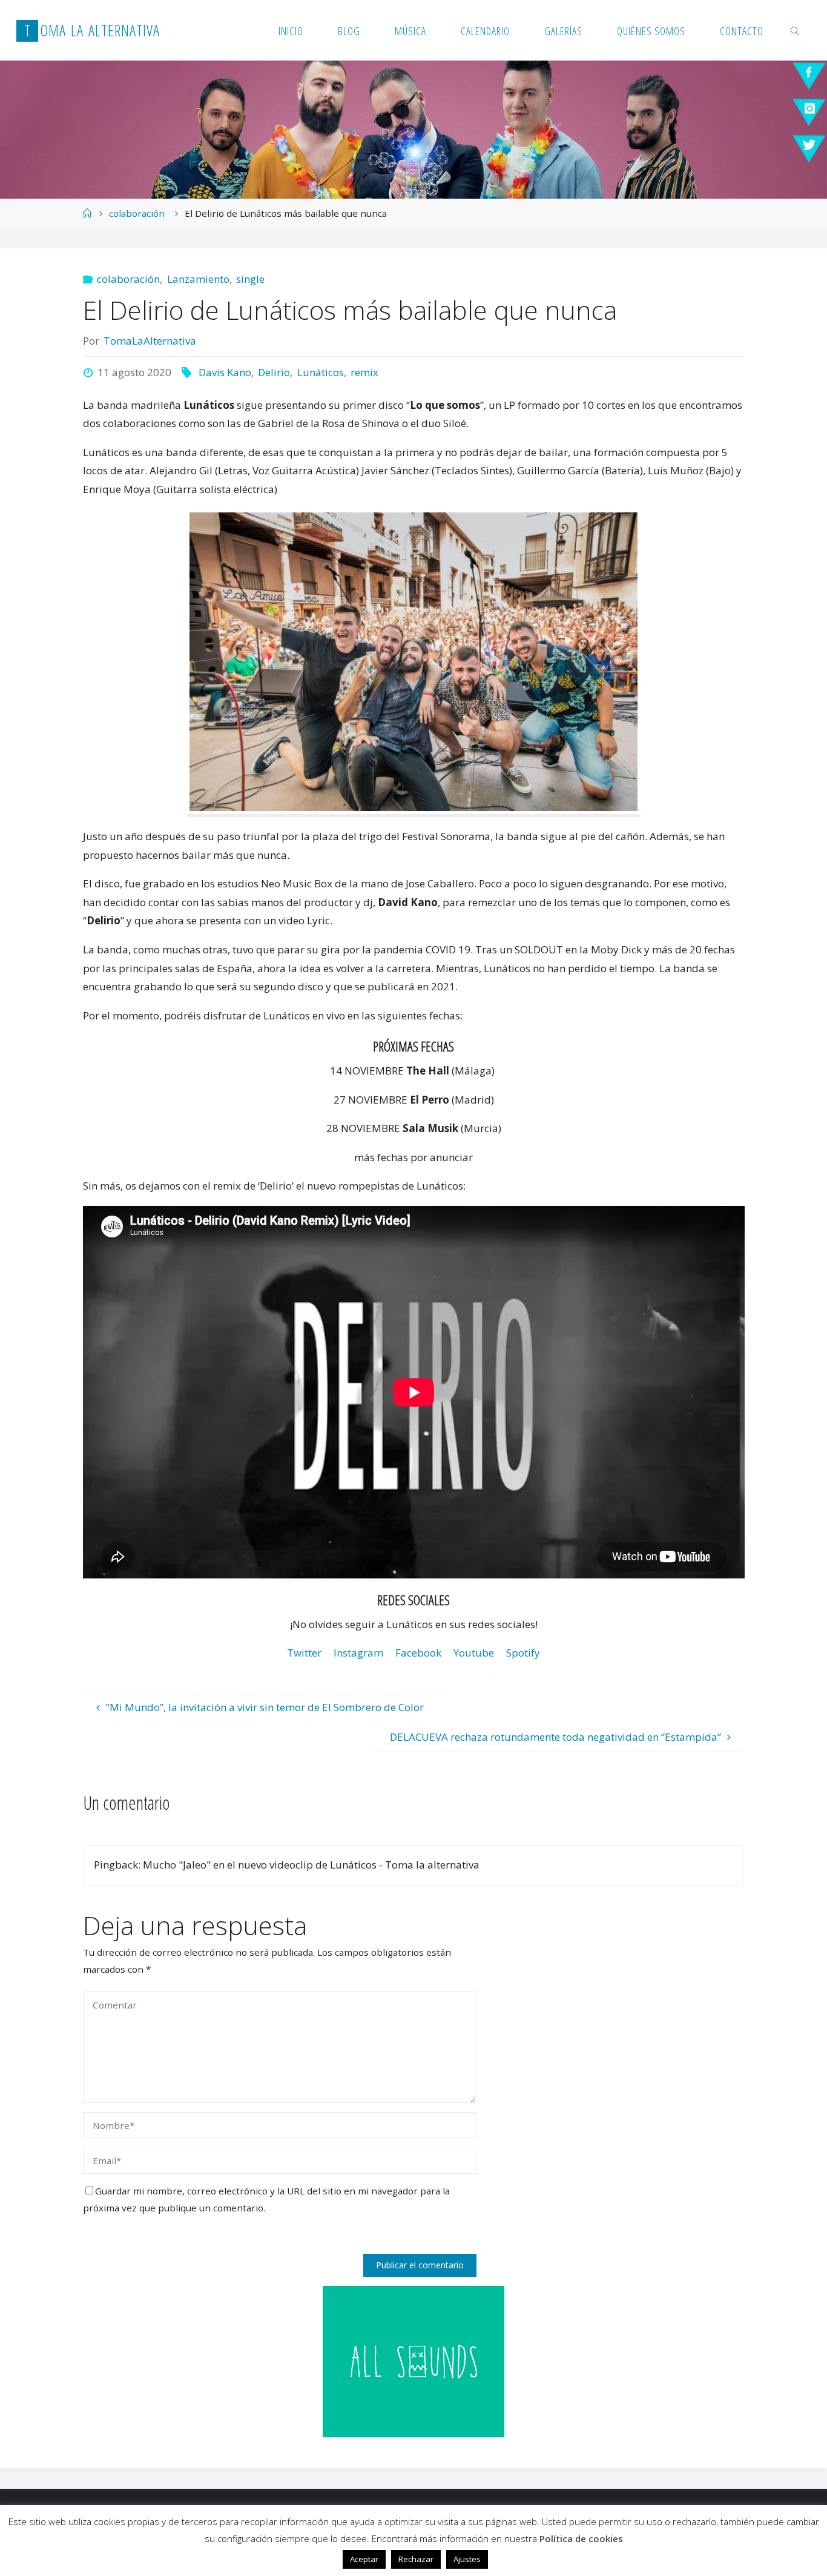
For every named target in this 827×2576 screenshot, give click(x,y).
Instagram (358, 1653)
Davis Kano (225, 372)
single (250, 279)
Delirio (274, 372)
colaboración (137, 213)
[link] (796, 30)
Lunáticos (320, 372)
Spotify (523, 1653)
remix (364, 372)
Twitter (304, 1653)
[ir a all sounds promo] (413, 2361)
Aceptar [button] (364, 2559)
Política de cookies (581, 2538)
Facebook (418, 1653)
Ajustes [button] (467, 2559)
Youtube (474, 1653)
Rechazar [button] (416, 2559)
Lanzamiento (198, 279)
